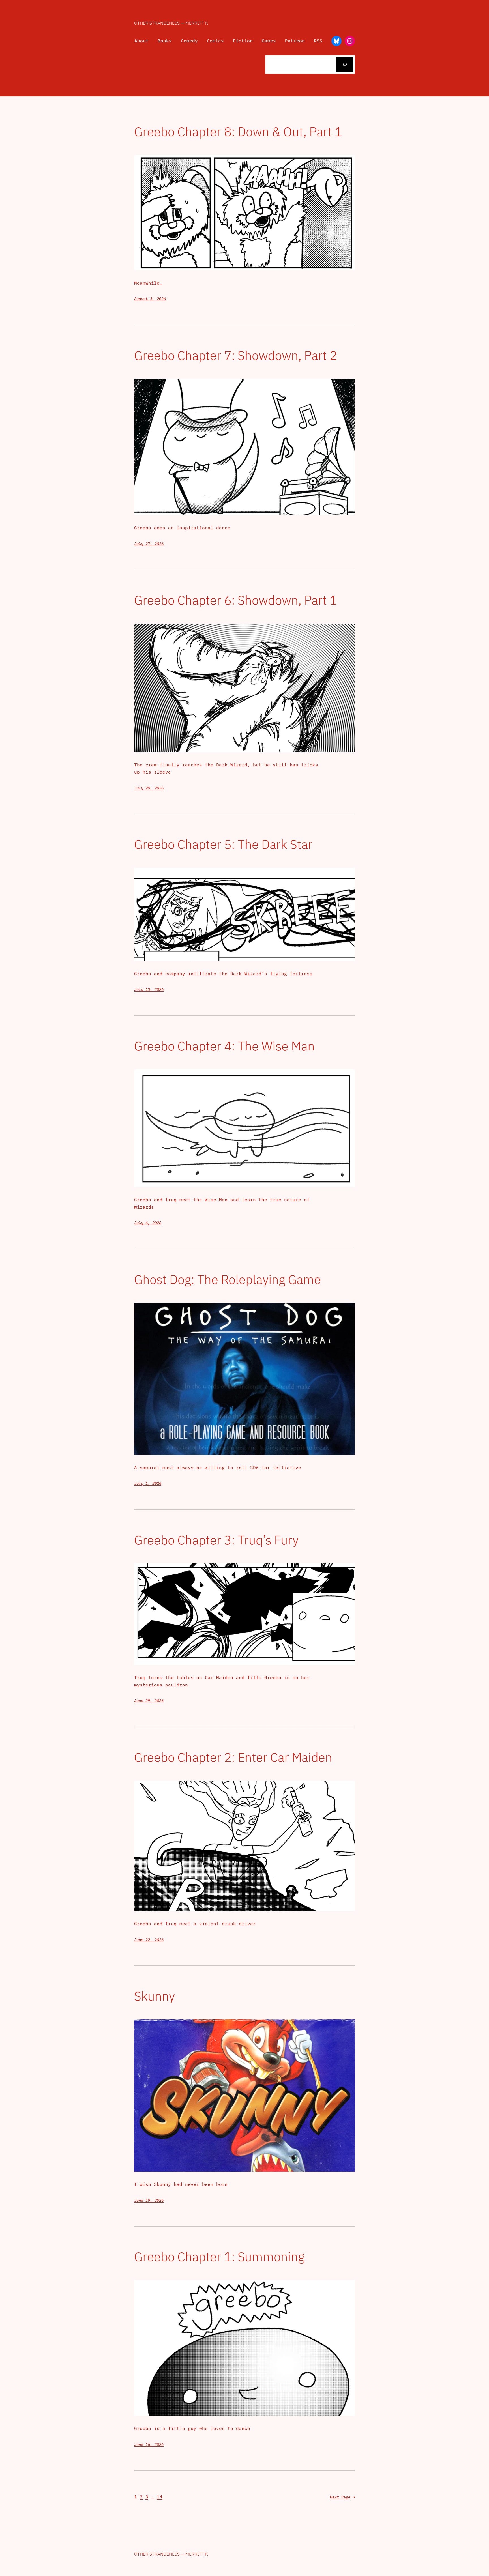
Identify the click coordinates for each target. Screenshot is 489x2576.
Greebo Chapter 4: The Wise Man (224, 1046)
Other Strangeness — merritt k (171, 23)
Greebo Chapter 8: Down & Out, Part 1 (238, 132)
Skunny (155, 1996)
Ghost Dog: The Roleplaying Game (228, 1280)
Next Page (342, 2497)
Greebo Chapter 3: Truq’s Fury (216, 1540)
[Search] (345, 65)
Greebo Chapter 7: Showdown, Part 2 (236, 355)
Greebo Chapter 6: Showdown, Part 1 (236, 600)
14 (160, 2497)
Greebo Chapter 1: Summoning (219, 2257)
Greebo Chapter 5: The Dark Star (223, 844)
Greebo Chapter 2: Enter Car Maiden (233, 1757)
